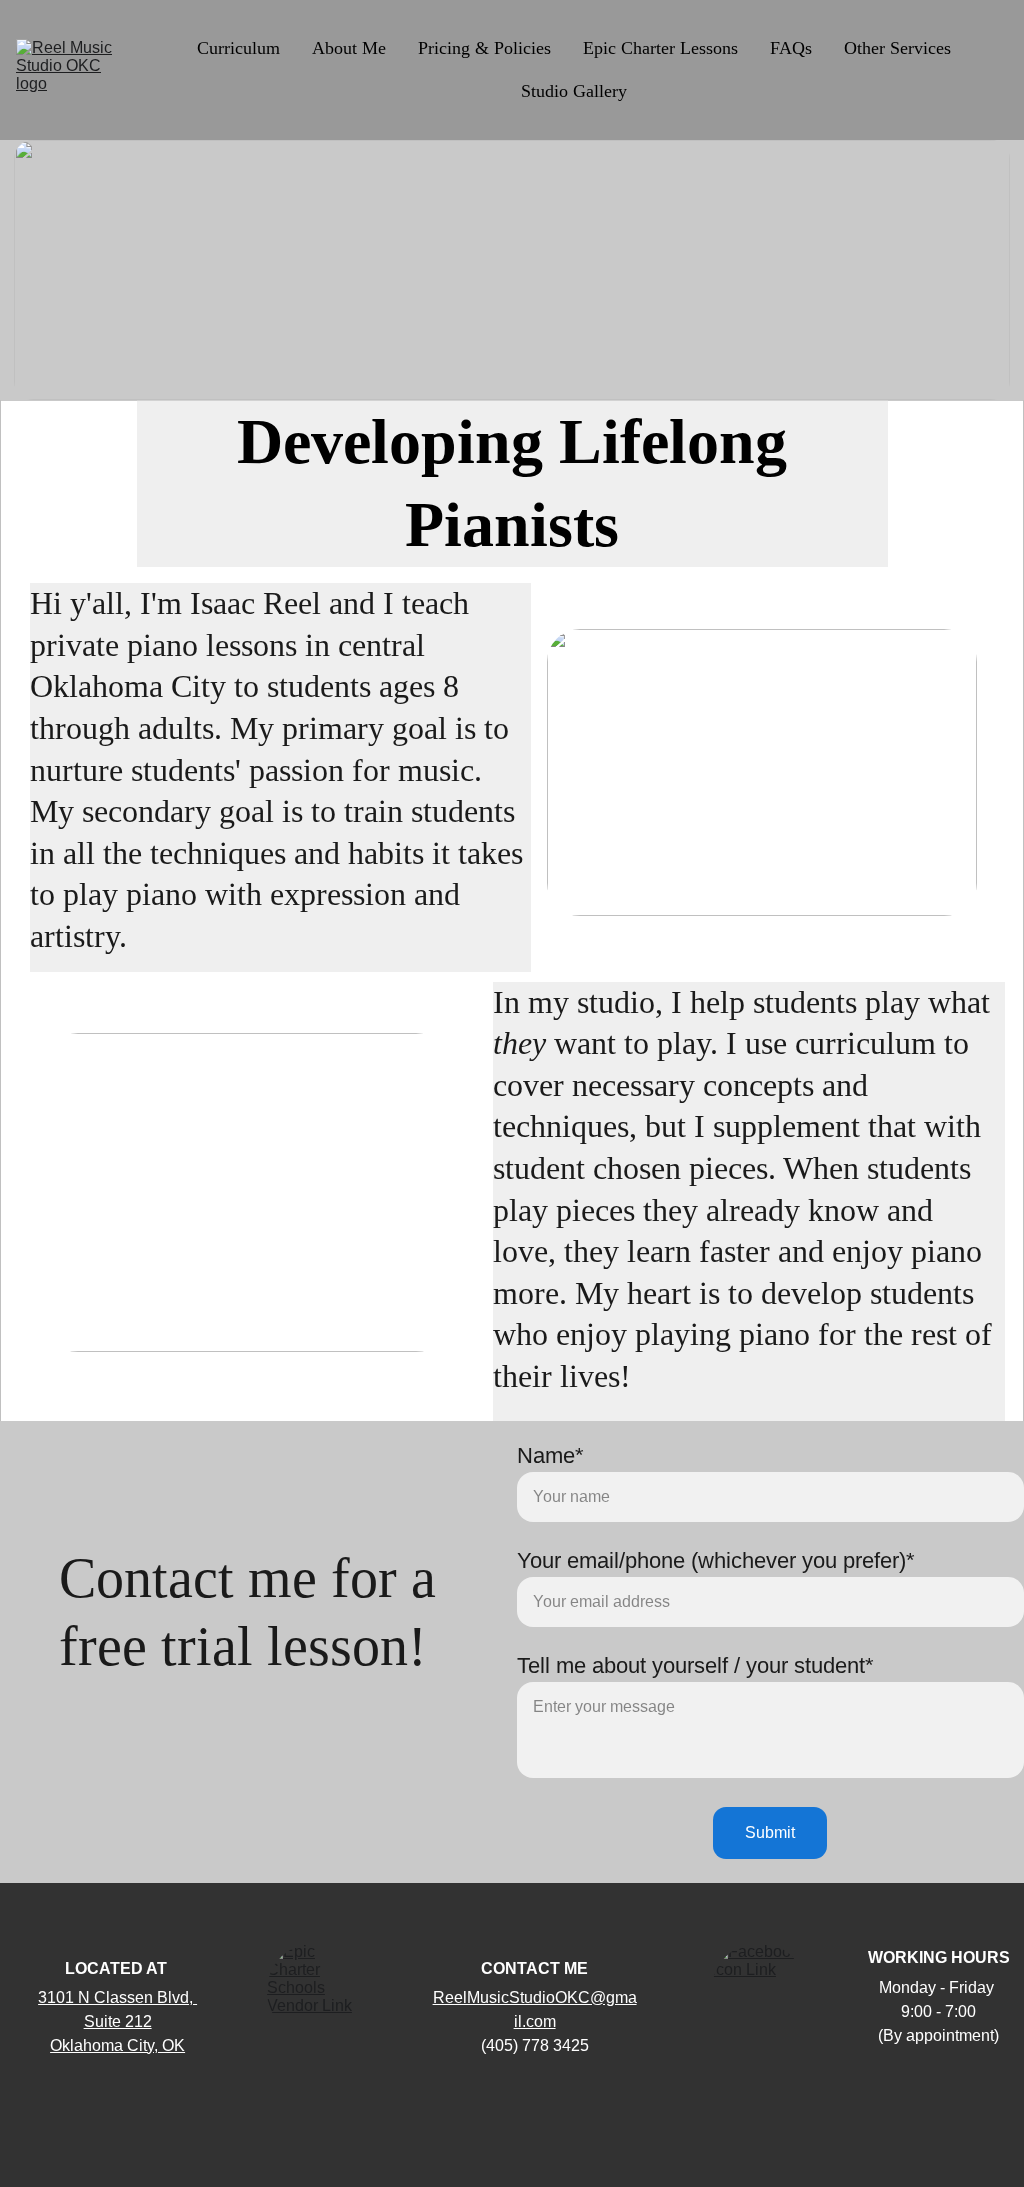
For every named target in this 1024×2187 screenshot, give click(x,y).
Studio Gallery (574, 91)
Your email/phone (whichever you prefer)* (716, 1560)
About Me (349, 48)
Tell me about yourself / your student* (695, 1665)
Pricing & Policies (484, 48)
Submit (770, 1832)
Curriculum (238, 48)
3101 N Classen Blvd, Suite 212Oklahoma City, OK (117, 2021)
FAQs (791, 48)
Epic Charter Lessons (660, 48)
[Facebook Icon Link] (759, 1990)
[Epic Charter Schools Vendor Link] (316, 1991)
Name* (550, 1455)
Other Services (897, 48)
